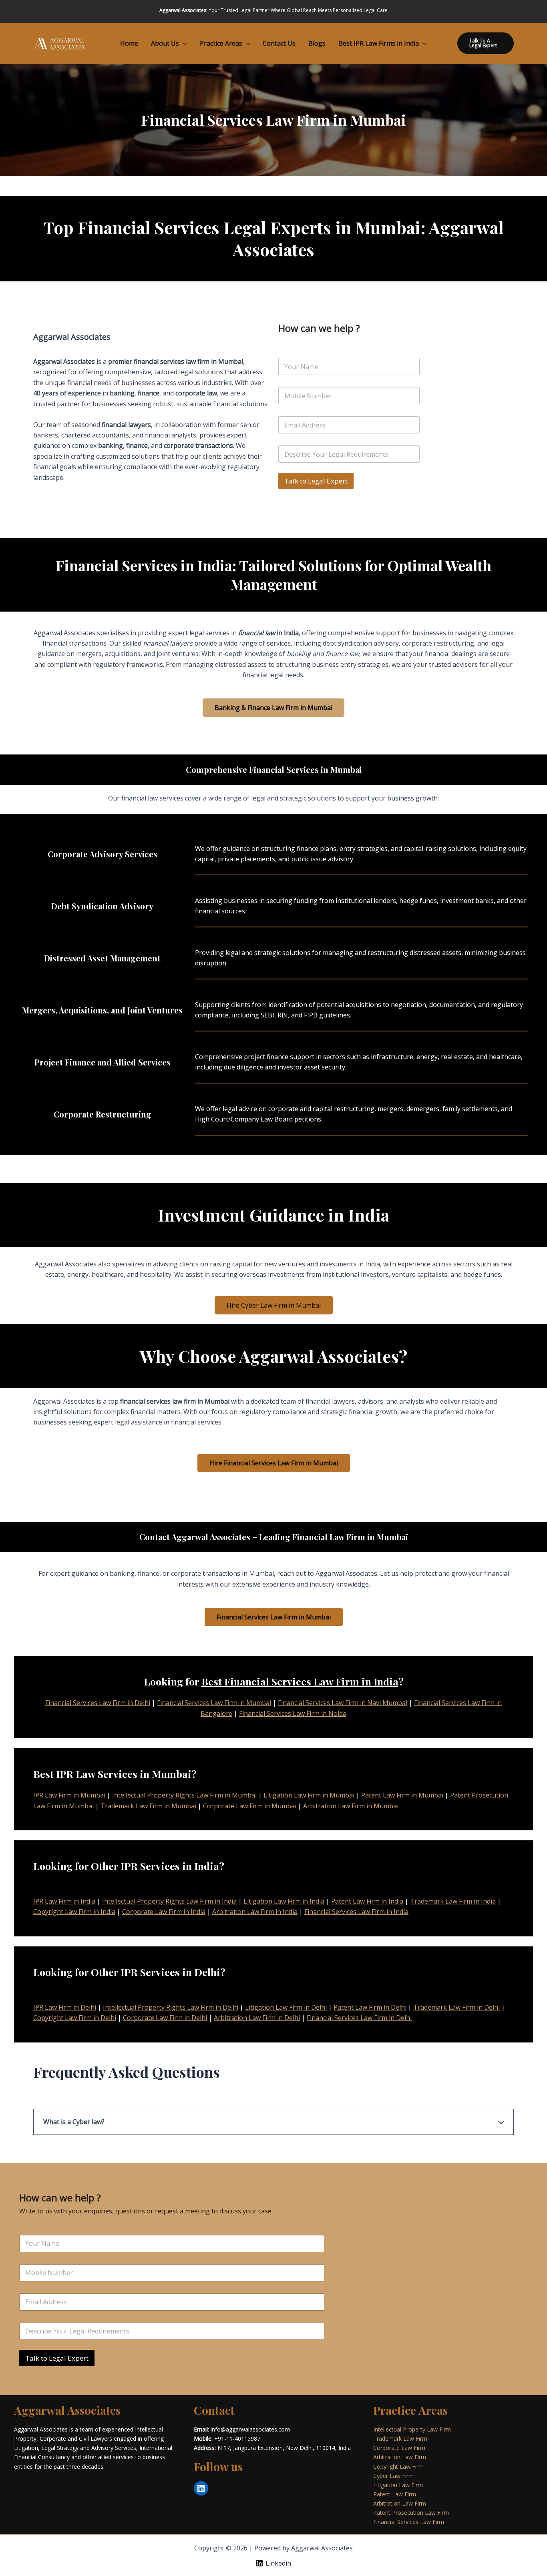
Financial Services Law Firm (409, 2522)
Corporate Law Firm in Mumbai (250, 1806)
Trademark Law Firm (400, 2439)
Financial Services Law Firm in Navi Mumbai (343, 1703)
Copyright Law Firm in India (74, 1912)
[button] (183, 43)
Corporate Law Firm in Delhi (165, 2018)
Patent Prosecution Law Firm (411, 2513)
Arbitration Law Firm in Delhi (257, 2018)
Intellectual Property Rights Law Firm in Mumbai (184, 1795)
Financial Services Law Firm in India (356, 1912)
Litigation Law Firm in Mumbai (309, 1795)
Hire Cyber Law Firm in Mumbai (274, 1305)
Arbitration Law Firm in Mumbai (351, 1806)
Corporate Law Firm (399, 2448)
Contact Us (279, 43)
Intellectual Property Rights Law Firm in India (169, 1901)
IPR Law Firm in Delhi (65, 2007)
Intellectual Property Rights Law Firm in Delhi (171, 2007)
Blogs (317, 43)
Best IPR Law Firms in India (379, 43)
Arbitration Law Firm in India (255, 1912)
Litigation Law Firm (398, 2485)
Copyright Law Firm (398, 2467)
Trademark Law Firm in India (453, 1901)
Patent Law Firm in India (367, 1901)
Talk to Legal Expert (316, 481)
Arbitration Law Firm (400, 2457)
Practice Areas (221, 43)
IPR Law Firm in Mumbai (69, 1795)
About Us (165, 43)
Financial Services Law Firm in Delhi (98, 1703)
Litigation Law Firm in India (284, 1901)
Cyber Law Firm (393, 2476)
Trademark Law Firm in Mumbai (148, 1806)
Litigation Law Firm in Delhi (286, 2007)
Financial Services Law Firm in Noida (293, 1713)
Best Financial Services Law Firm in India (300, 1681)
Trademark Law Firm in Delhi (457, 2007)
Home (129, 43)
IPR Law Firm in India (64, 1901)
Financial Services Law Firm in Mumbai (214, 1703)
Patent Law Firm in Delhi (370, 2007)
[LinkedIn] (201, 2488)
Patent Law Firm (395, 2494)
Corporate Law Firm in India (164, 1912)
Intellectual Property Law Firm (412, 2429)
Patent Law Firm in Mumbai (402, 1795)
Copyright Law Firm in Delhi (75, 2018)
